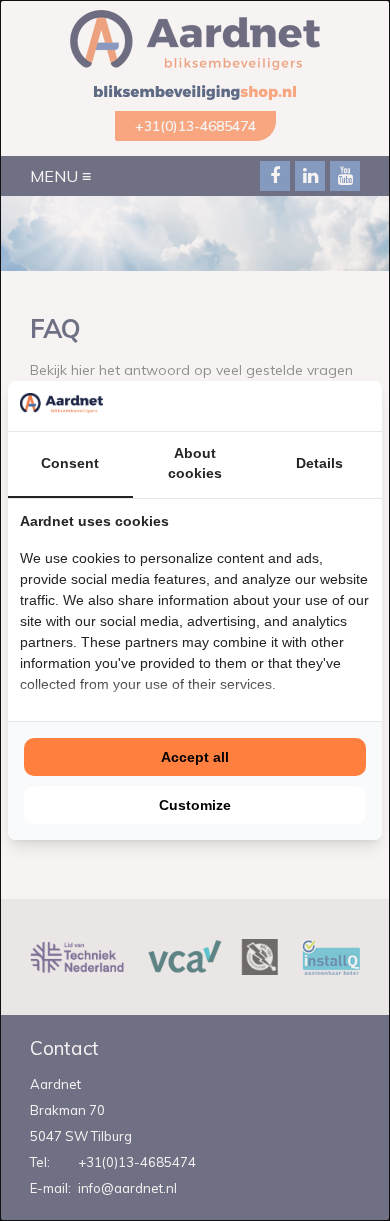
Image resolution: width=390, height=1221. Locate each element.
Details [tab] (319, 463)
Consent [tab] (70, 463)
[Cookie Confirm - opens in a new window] (365, 406)
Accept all (195, 757)
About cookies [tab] (195, 463)
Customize (195, 805)
